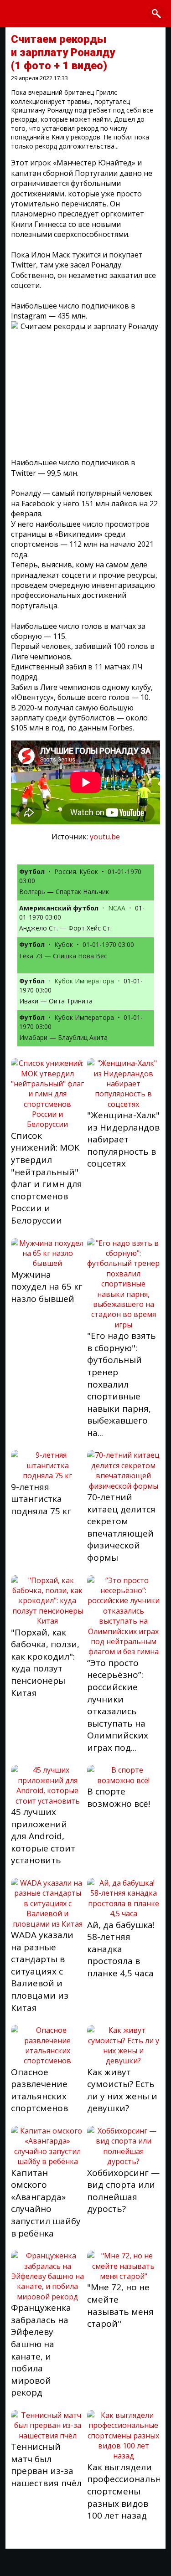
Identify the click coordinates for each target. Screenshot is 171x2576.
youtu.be (105, 837)
